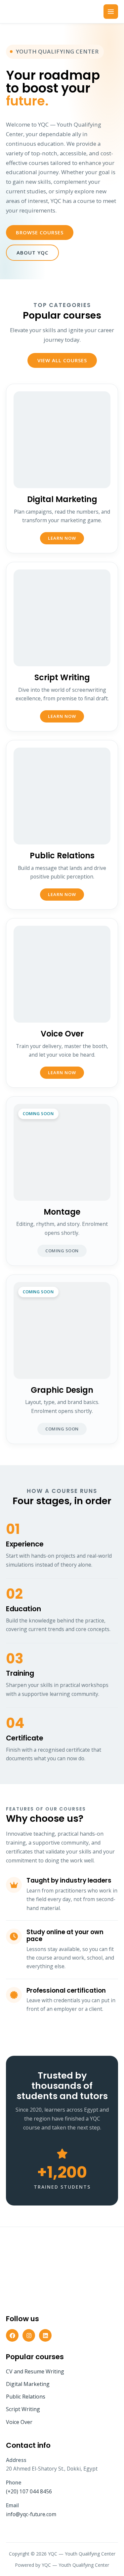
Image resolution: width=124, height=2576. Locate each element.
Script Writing (23, 2409)
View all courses (62, 360)
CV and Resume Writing (35, 2371)
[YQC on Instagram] (29, 2335)
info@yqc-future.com (31, 2514)
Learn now (62, 538)
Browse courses (40, 232)
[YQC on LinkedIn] (45, 2335)
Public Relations (26, 2397)
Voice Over (19, 2422)
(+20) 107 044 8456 (29, 2491)
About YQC (32, 253)
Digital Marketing (28, 2384)
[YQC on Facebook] (12, 2335)
